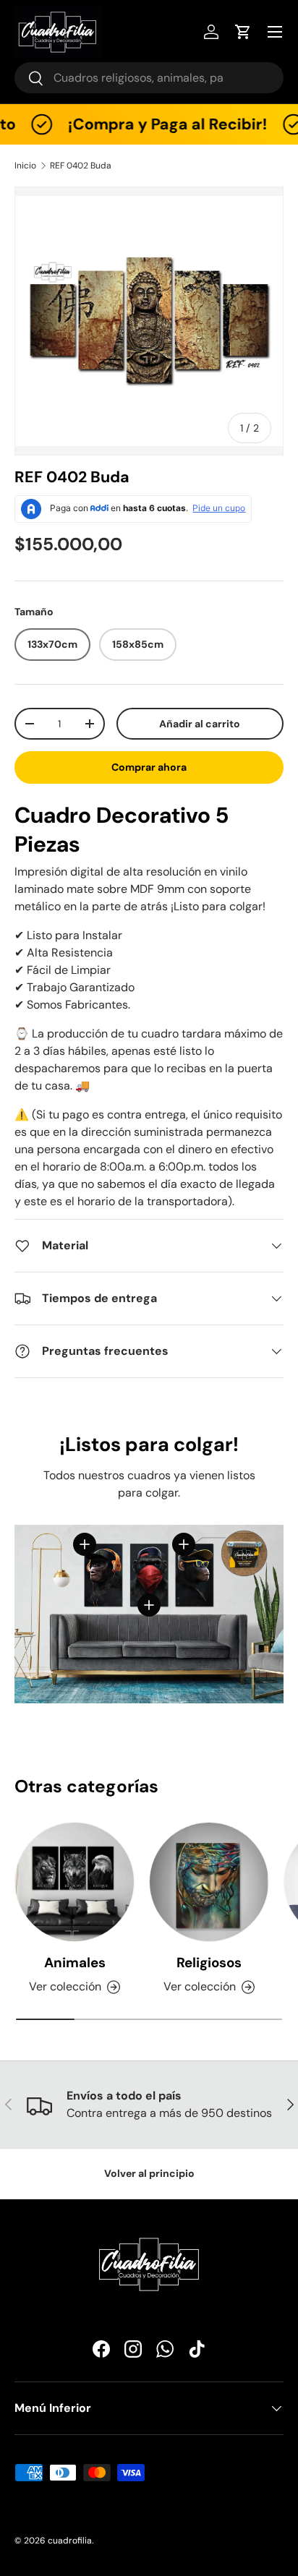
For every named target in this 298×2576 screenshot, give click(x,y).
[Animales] (74, 1882)
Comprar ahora (149, 767)
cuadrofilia (70, 2541)
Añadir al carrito (200, 724)
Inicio (25, 166)
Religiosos (209, 1963)
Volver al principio (149, 2173)
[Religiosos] (209, 1882)
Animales (75, 1963)
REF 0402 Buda (81, 166)
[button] (243, 32)
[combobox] (149, 78)
